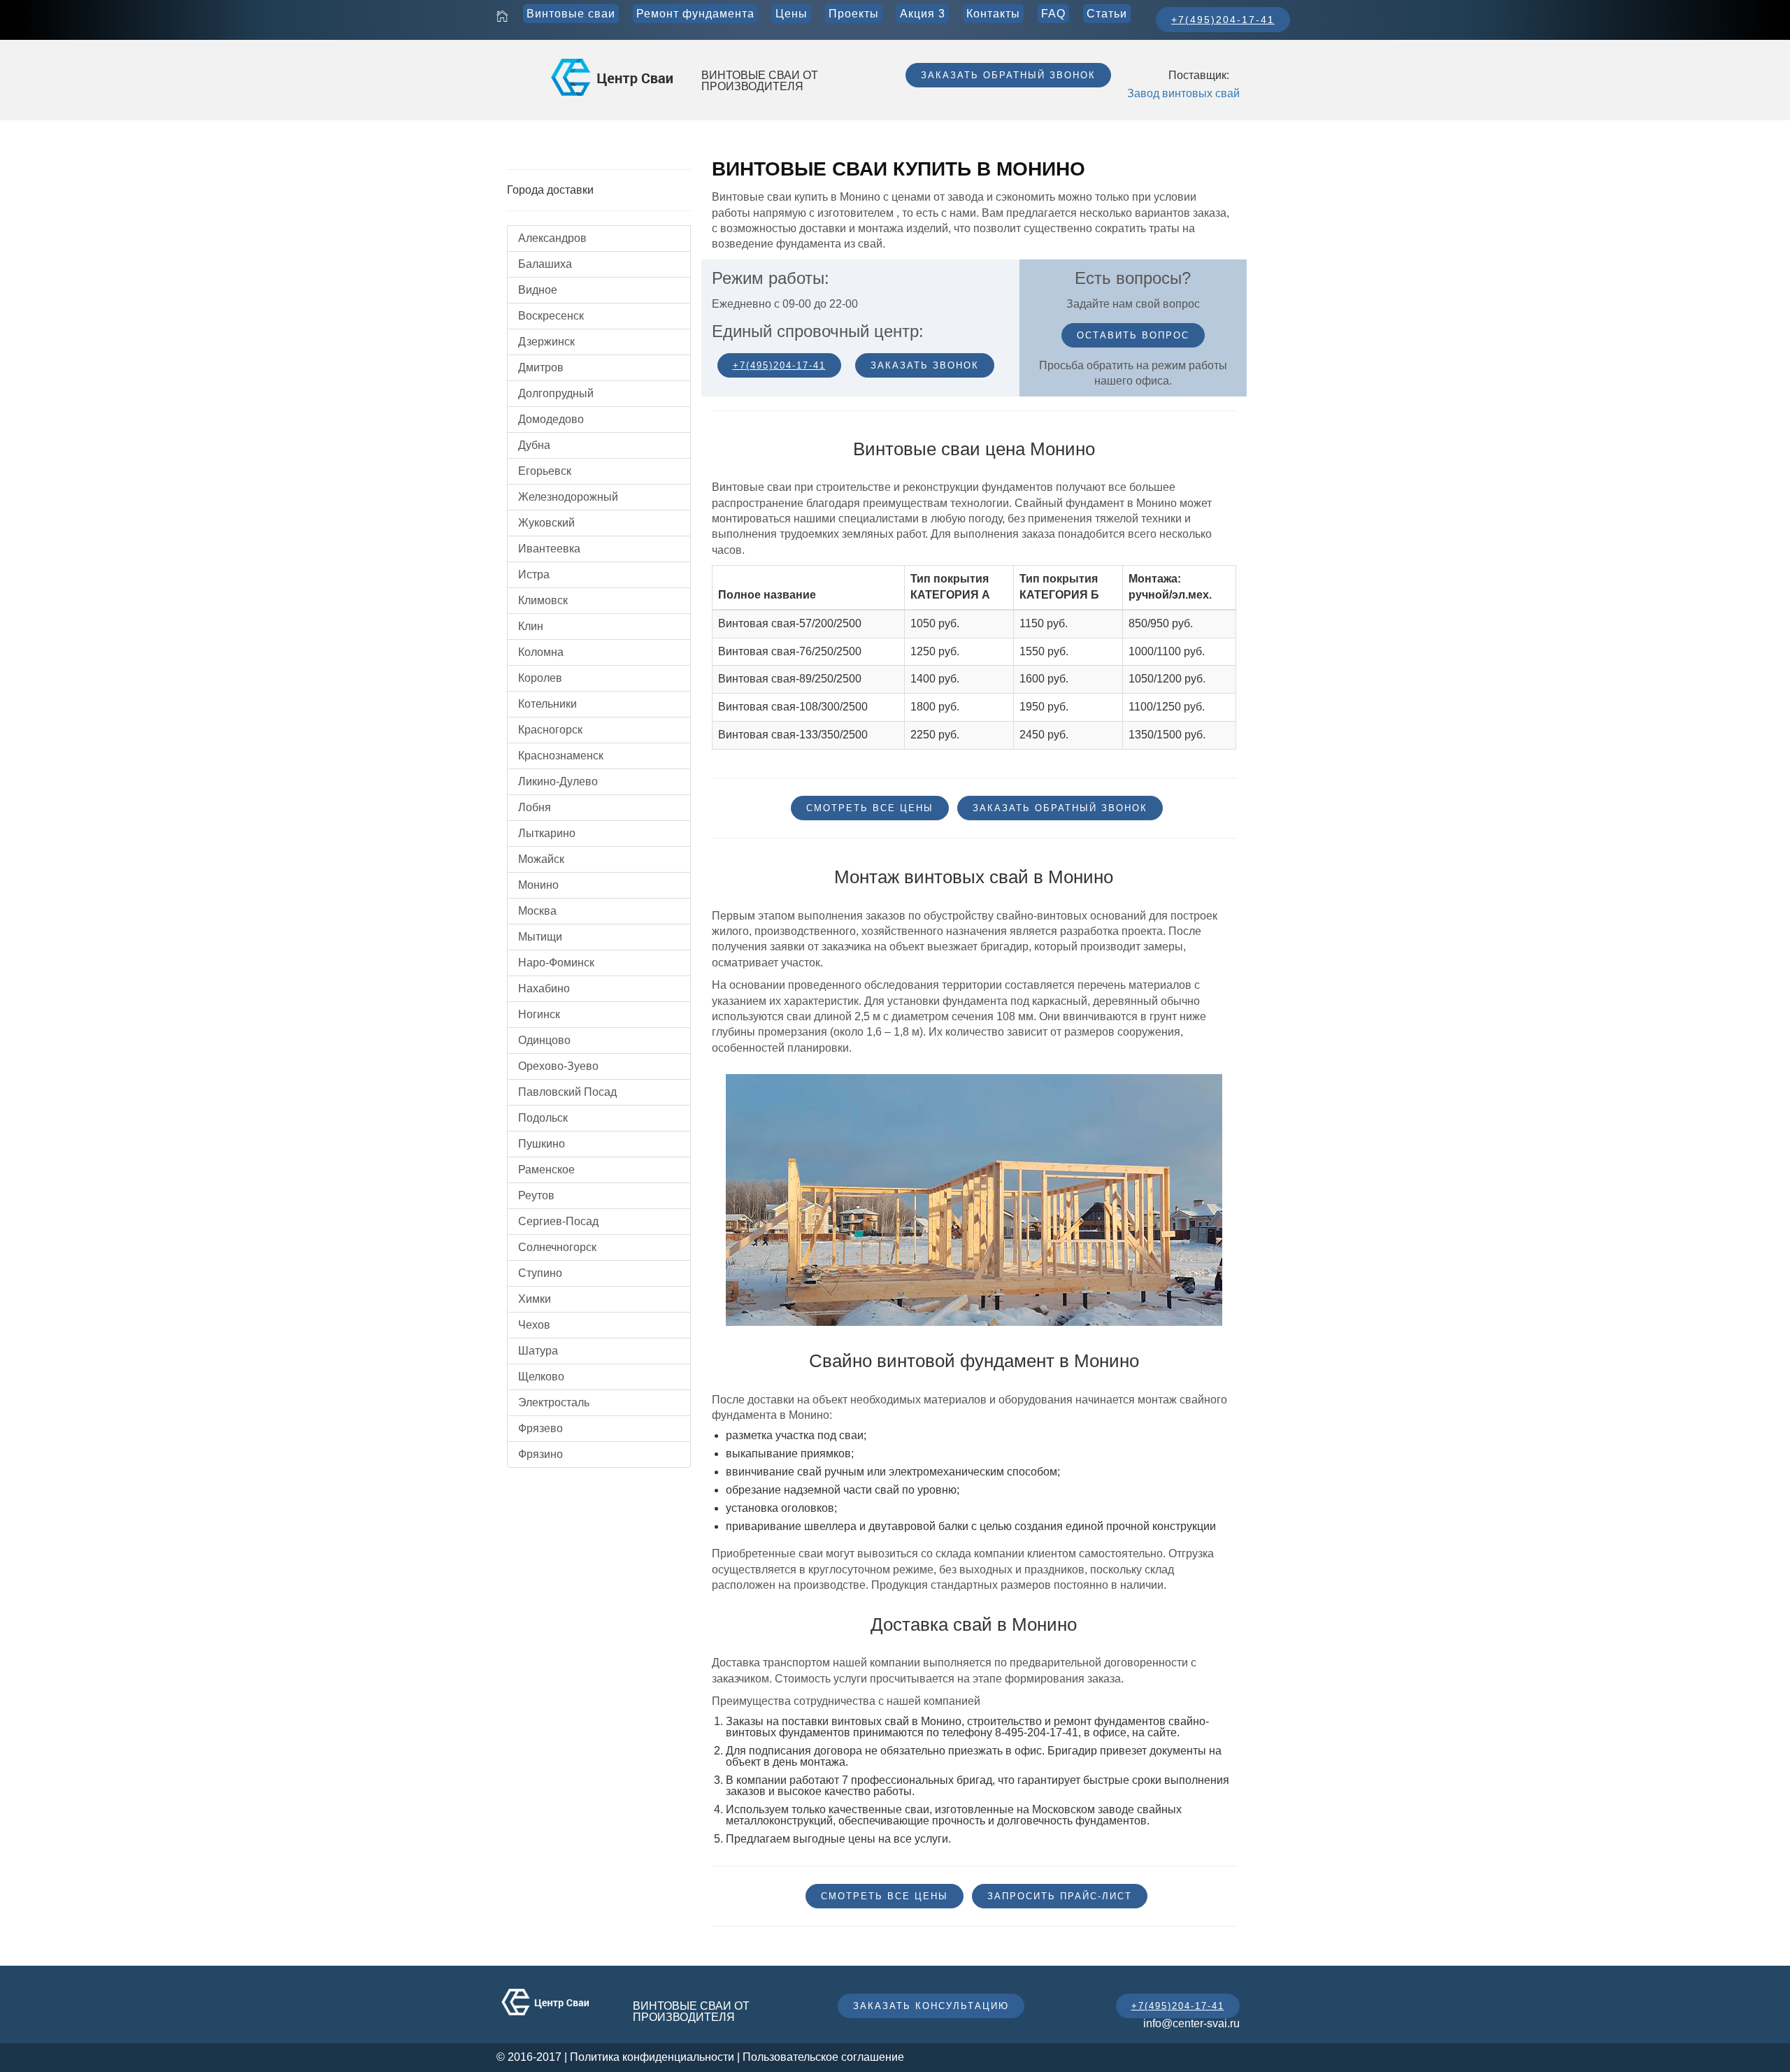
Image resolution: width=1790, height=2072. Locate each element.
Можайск (541, 859)
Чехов (534, 1325)
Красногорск (550, 730)
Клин (531, 626)
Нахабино (544, 988)
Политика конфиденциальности (652, 2057)
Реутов (536, 1195)
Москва (537, 911)
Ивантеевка (549, 549)
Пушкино (542, 1144)
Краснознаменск (561, 756)
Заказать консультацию (931, 2006)
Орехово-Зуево (558, 1066)
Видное (538, 290)
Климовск (543, 600)
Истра (534, 574)
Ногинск (539, 1014)
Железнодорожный (568, 497)
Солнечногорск (557, 1247)
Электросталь (554, 1402)
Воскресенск (551, 316)
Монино (538, 885)
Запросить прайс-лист (1060, 1896)
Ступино (540, 1273)
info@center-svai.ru (1191, 2023)
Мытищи (540, 937)
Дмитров (541, 367)
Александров (552, 238)
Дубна (534, 445)
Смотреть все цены (870, 808)
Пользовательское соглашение (823, 2057)
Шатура (538, 1351)
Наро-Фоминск (556, 963)
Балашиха (545, 264)
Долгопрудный (556, 393)
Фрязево (540, 1428)
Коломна (541, 652)
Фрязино (540, 1454)
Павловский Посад (567, 1092)
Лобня (535, 807)
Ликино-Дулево (558, 781)
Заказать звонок (925, 365)
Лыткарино (547, 833)
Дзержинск (546, 342)
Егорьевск (545, 471)
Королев (540, 678)
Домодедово (551, 419)
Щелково (541, 1377)
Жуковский (546, 523)
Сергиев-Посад (558, 1221)
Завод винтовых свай (1183, 93)
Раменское (546, 1170)
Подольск (543, 1118)
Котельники (547, 704)
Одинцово (544, 1040)
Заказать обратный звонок (1008, 75)
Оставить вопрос (1133, 335)
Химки (535, 1299)
